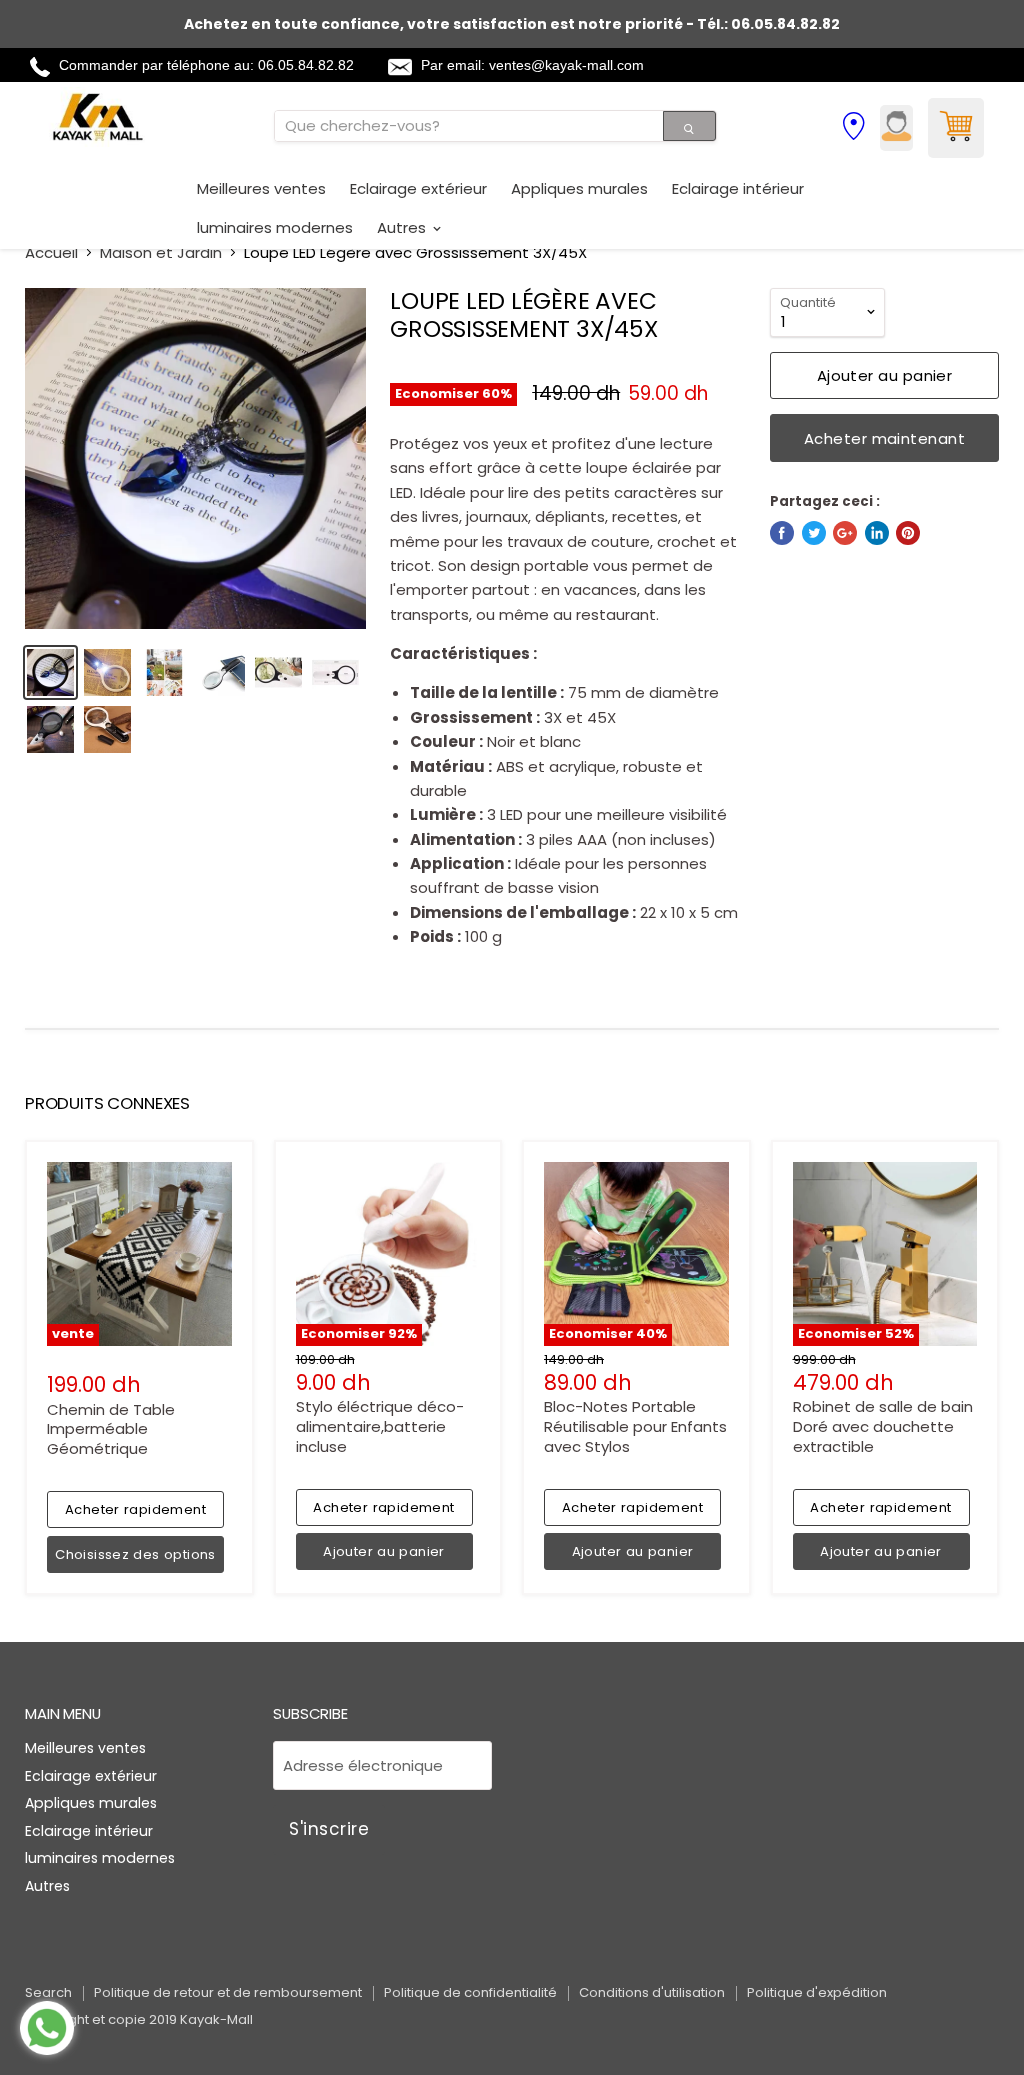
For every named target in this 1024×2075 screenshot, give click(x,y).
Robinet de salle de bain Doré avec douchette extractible (883, 1426)
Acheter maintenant (884, 438)
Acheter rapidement (135, 1509)
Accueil (51, 252)
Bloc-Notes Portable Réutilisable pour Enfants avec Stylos (635, 1426)
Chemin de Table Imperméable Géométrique (111, 1429)
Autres (403, 227)
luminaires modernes (275, 227)
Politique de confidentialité (470, 1992)
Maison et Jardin (161, 252)
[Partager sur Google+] (845, 533)
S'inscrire (329, 1829)
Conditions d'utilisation (652, 1992)
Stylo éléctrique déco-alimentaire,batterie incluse (380, 1426)
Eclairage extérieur (418, 188)
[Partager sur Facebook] (782, 533)
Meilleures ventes (261, 188)
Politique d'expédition (817, 1992)
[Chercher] (689, 126)
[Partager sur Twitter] (814, 533)
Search (48, 1992)
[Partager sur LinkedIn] (877, 533)
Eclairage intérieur (738, 188)
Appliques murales (579, 188)
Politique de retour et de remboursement (228, 1992)
